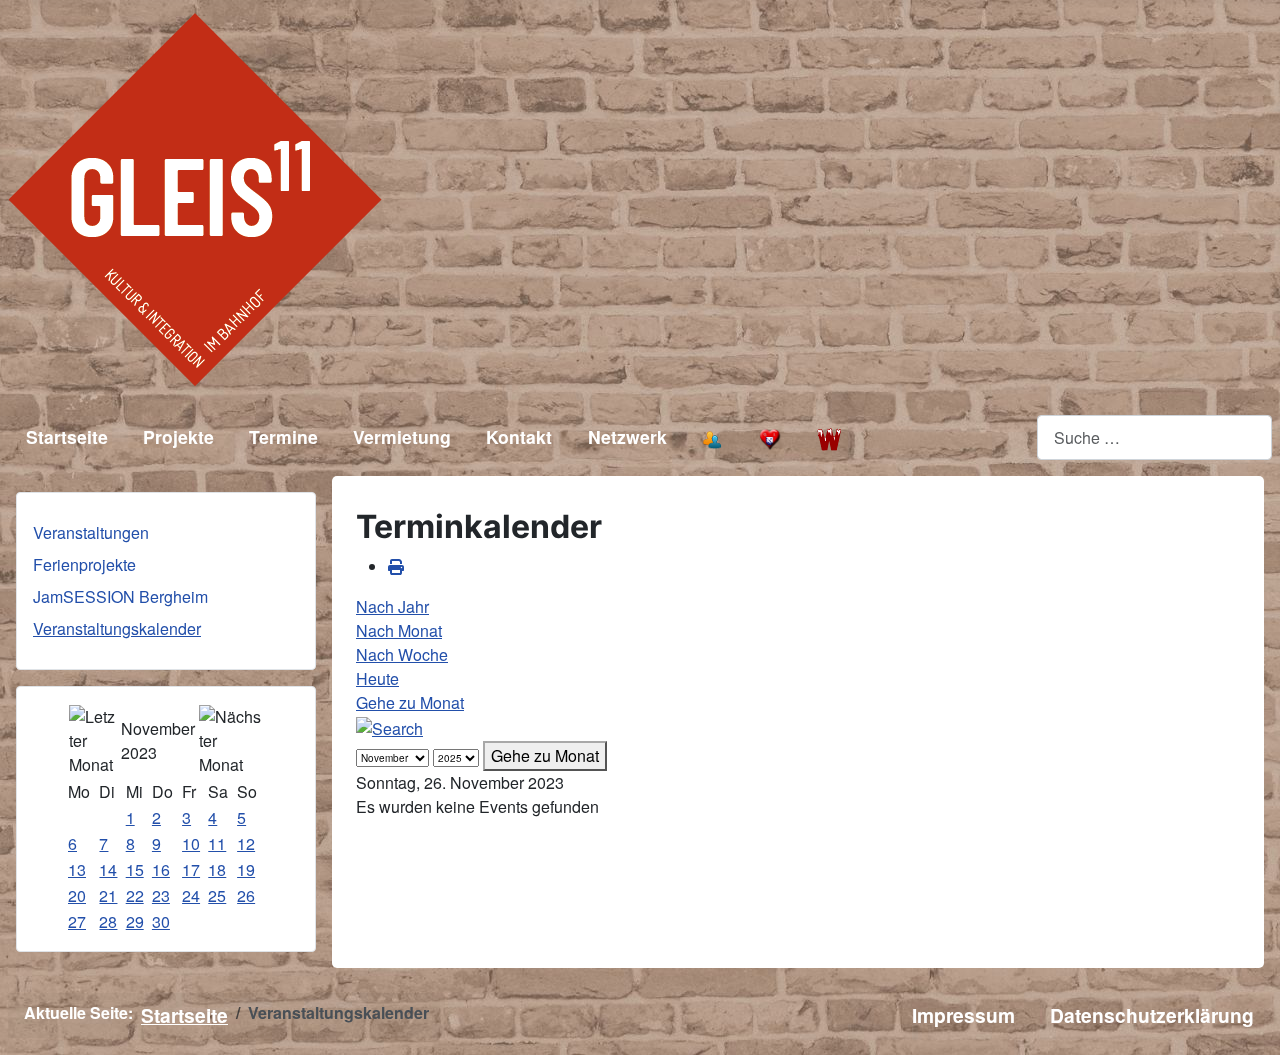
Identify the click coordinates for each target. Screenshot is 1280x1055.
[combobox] (1154, 437)
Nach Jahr (392, 606)
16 (161, 869)
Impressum (963, 1015)
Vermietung (402, 436)
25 (217, 895)
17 (191, 869)
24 (191, 895)
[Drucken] (396, 566)
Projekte (178, 436)
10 (191, 843)
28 (108, 921)
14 (108, 869)
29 (135, 921)
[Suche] (389, 726)
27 (77, 921)
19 (246, 869)
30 (161, 921)
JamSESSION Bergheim (120, 596)
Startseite (67, 436)
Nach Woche (402, 654)
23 (161, 895)
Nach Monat (399, 630)
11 (217, 843)
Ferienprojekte (84, 564)
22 (135, 895)
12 (246, 843)
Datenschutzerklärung (1152, 1015)
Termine (283, 436)
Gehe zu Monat (410, 702)
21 (108, 895)
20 (77, 895)
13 (77, 869)
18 (217, 869)
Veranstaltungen (91, 532)
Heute (377, 678)
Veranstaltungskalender (117, 628)
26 (246, 895)
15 (135, 869)
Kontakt (519, 436)
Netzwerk (627, 436)
